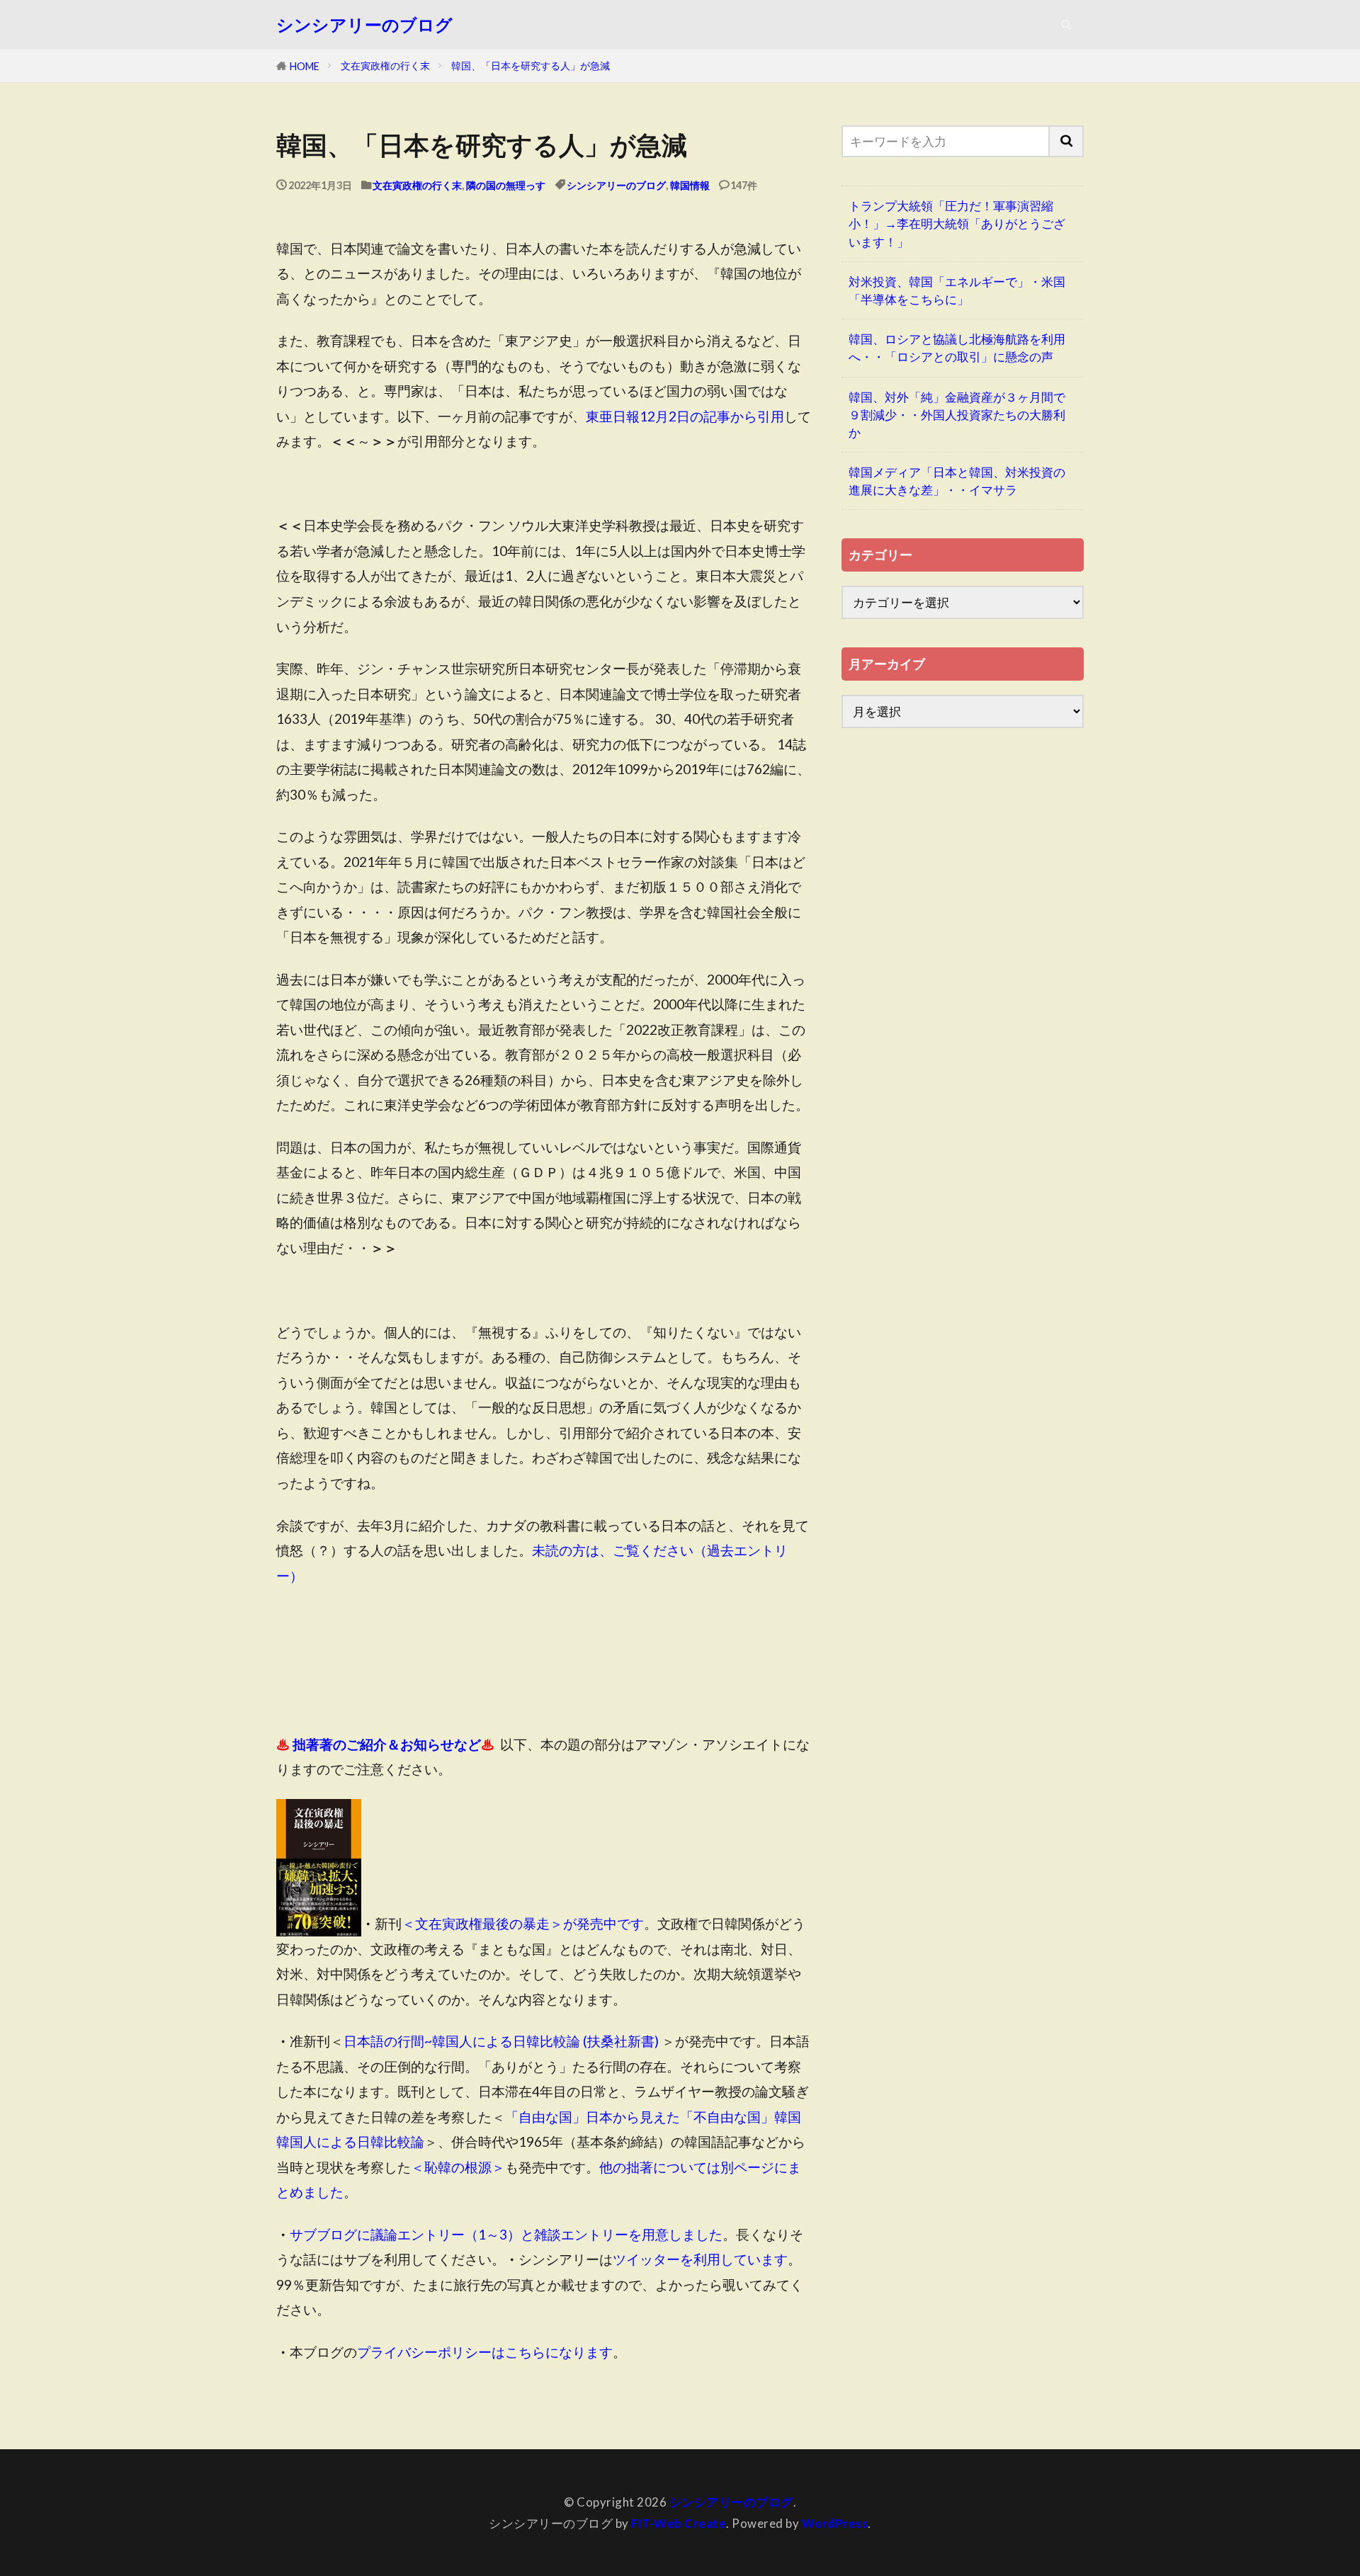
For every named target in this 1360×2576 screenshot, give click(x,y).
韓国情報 (690, 185)
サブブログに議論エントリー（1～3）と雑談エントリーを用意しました (506, 2234)
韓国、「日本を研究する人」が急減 (531, 66)
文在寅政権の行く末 (385, 66)
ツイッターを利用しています (700, 2259)
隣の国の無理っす (506, 185)
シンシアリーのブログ (364, 25)
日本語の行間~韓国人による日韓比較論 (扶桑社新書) (501, 2041)
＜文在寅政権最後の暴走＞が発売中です (523, 1923)
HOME (305, 66)
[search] (1067, 141)
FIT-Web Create (679, 2523)
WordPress (835, 2523)
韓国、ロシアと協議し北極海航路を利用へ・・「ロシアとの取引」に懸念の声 (957, 348)
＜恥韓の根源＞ (458, 2167)
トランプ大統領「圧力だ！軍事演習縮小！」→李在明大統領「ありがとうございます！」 (957, 223)
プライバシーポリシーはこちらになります (485, 2352)
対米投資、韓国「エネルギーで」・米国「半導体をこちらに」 (957, 290)
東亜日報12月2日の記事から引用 (685, 416)
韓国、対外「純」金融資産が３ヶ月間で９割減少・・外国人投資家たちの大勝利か (957, 415)
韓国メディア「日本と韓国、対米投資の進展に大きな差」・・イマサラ (957, 481)
